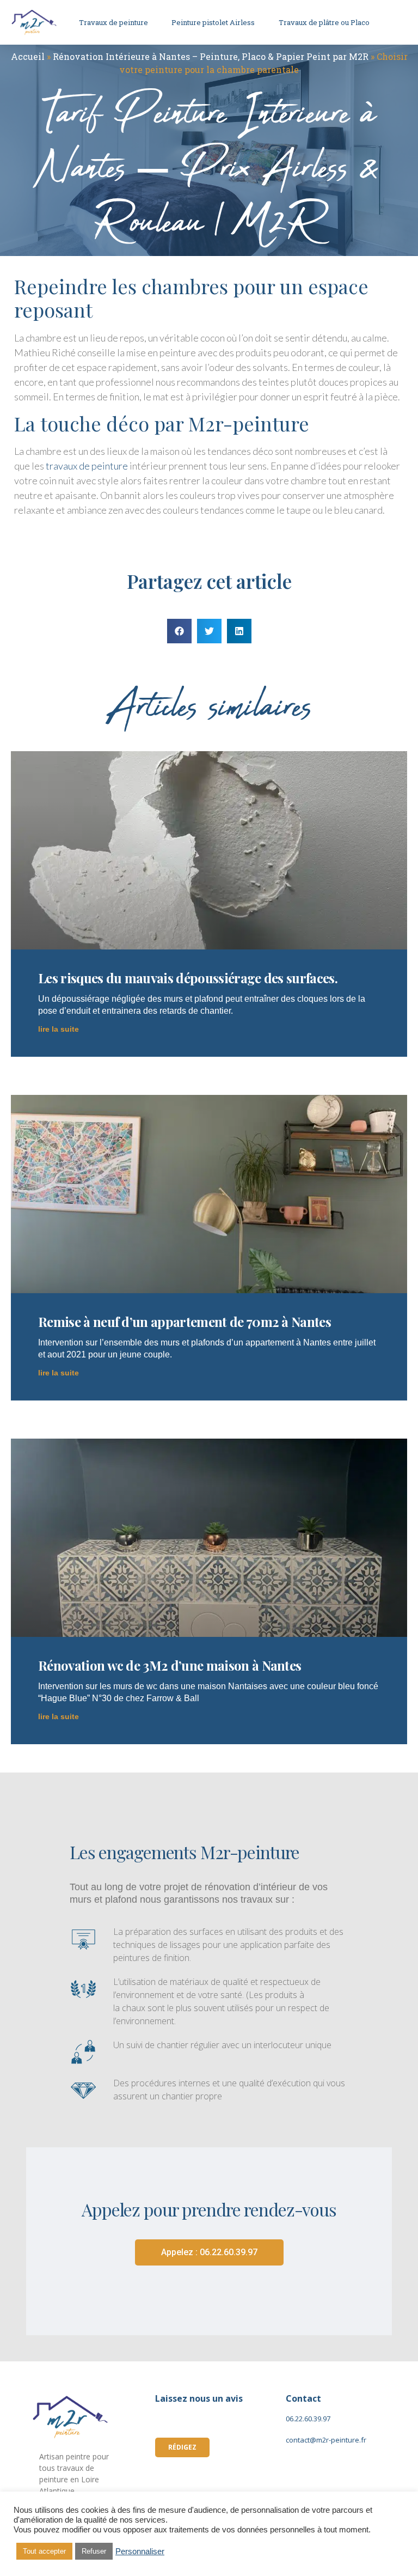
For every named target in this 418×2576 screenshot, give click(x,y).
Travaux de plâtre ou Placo (324, 22)
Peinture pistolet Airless (213, 22)
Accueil (28, 56)
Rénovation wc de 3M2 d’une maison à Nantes (170, 1665)
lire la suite (59, 1029)
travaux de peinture (87, 466)
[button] (179, 631)
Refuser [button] (94, 2551)
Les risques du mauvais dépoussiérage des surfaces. (188, 978)
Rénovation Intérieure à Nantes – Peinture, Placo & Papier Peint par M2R (211, 56)
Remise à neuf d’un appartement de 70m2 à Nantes (185, 1322)
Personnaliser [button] (140, 2551)
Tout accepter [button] (44, 2551)
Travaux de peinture (113, 22)
